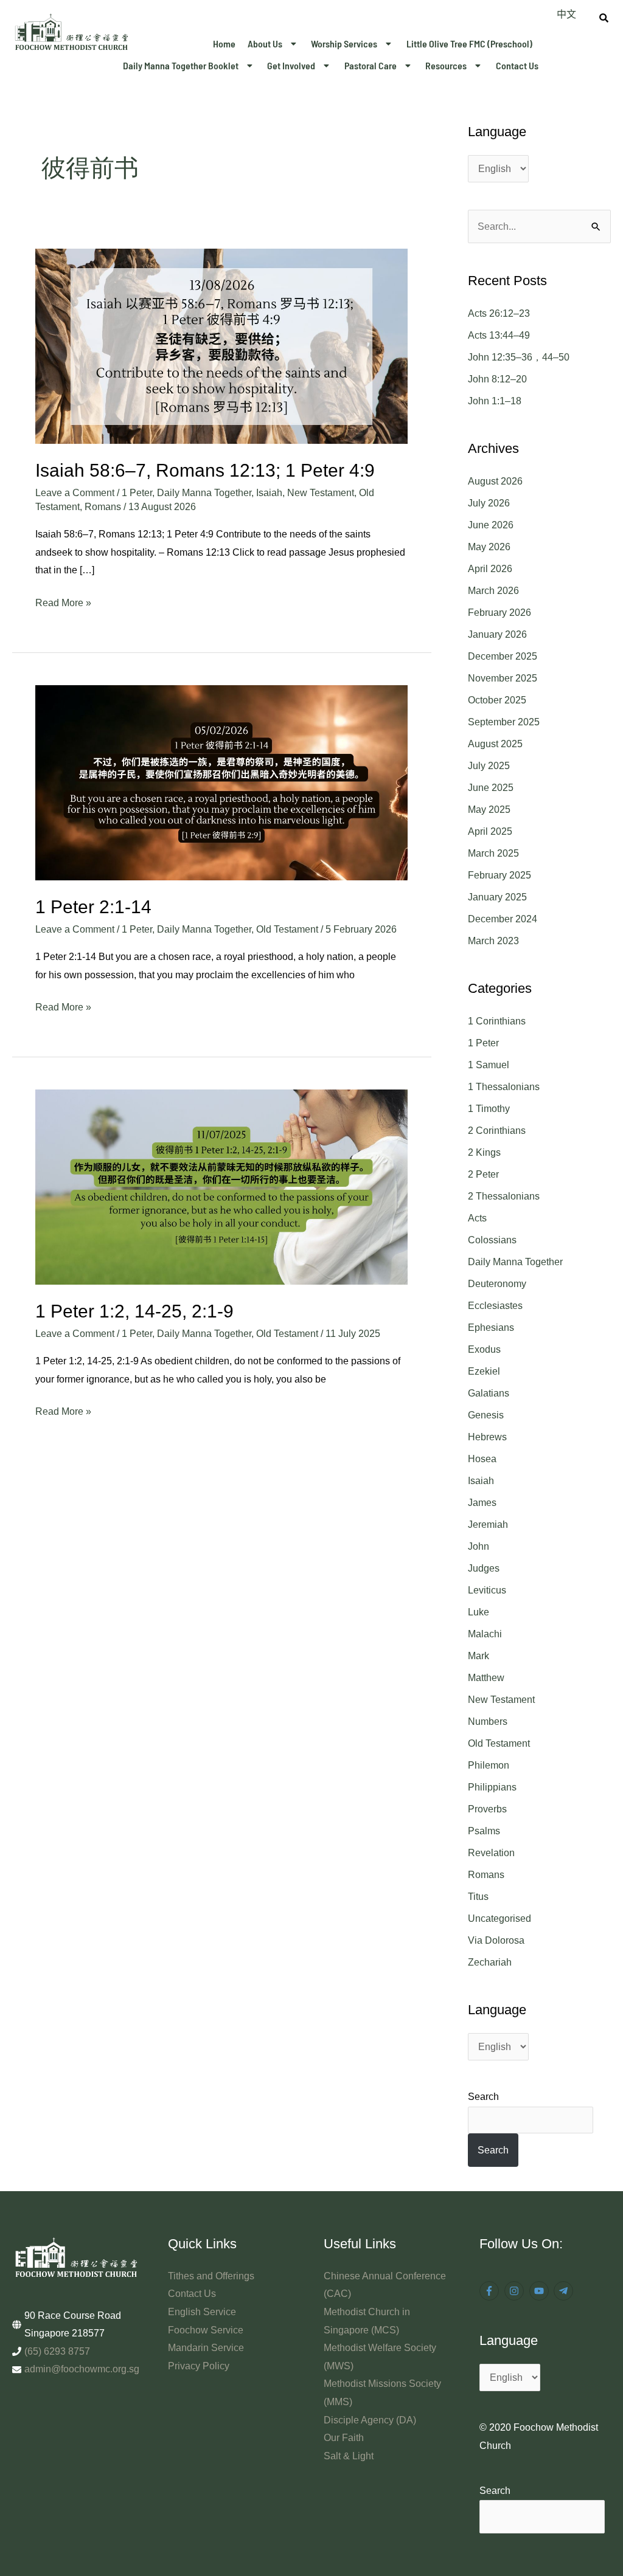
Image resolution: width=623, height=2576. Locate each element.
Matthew (486, 1678)
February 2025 (499, 875)
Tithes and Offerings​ (211, 2276)
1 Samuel (489, 1065)
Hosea (482, 1459)
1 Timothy (489, 1109)
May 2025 (489, 810)
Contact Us (517, 65)
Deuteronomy (497, 1284)
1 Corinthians (497, 1021)
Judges (484, 1568)
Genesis (486, 1415)
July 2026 (489, 503)
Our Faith (344, 2438)
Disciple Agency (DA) (370, 2420)
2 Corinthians (497, 1131)
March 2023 (493, 941)
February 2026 (499, 613)
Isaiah (269, 493)
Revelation (491, 1853)
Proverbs (487, 1809)
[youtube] (541, 2291)
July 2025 (489, 766)
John (479, 1546)
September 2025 (504, 722)
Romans (103, 507)
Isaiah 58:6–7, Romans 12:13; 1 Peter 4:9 (205, 470)
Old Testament (287, 929)
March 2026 (493, 591)
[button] (273, 44)
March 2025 (493, 853)
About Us (265, 43)
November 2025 (503, 678)
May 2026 (489, 547)
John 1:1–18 (495, 401)
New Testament (321, 493)
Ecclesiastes (495, 1306)
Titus (478, 1897)
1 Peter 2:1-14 (93, 907)
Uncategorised (499, 1918)
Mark (479, 1656)
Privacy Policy (199, 2366)
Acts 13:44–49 (499, 335)
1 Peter (137, 493)
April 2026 (490, 569)
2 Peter (483, 1174)
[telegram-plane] (565, 2291)
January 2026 (497, 634)
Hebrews (487, 1437)
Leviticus (487, 1590)
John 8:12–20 (497, 379)
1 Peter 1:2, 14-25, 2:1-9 (134, 1311)
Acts (477, 1218)
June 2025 (491, 788)
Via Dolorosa (496, 1940)
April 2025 (490, 831)
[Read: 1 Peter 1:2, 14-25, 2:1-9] (221, 1186)
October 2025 (497, 700)
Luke (479, 1612)
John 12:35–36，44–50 (519, 357)
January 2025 (497, 897)
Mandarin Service (206, 2348)
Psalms (484, 1831)
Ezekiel (484, 1371)
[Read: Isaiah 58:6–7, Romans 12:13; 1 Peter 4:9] (221, 346)
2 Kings (484, 1152)
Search (483, 2097)
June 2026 (491, 525)
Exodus (484, 1349)
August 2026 (495, 481)
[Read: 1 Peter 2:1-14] (221, 782)
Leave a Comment (75, 493)
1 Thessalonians (504, 1087)
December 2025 (503, 656)
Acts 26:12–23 (499, 313)
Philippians (492, 1787)
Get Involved (291, 65)
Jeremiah (488, 1525)
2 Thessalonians (504, 1196)
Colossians (492, 1240)
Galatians (489, 1393)
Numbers (488, 1721)
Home (224, 43)
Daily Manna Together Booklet (181, 65)
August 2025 (495, 744)
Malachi (485, 1634)
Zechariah (490, 1962)
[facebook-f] (491, 2291)
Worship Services (344, 43)
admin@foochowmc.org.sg (82, 2369)
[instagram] (516, 2291)
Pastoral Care (371, 65)
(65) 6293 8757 (57, 2351)
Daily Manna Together (204, 493)
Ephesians (491, 1328)
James (482, 1503)
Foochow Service (206, 2330)
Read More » (63, 601)
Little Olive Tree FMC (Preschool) (469, 43)
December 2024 (503, 919)
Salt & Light (349, 2456)
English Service (202, 2312)
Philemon (489, 1765)
